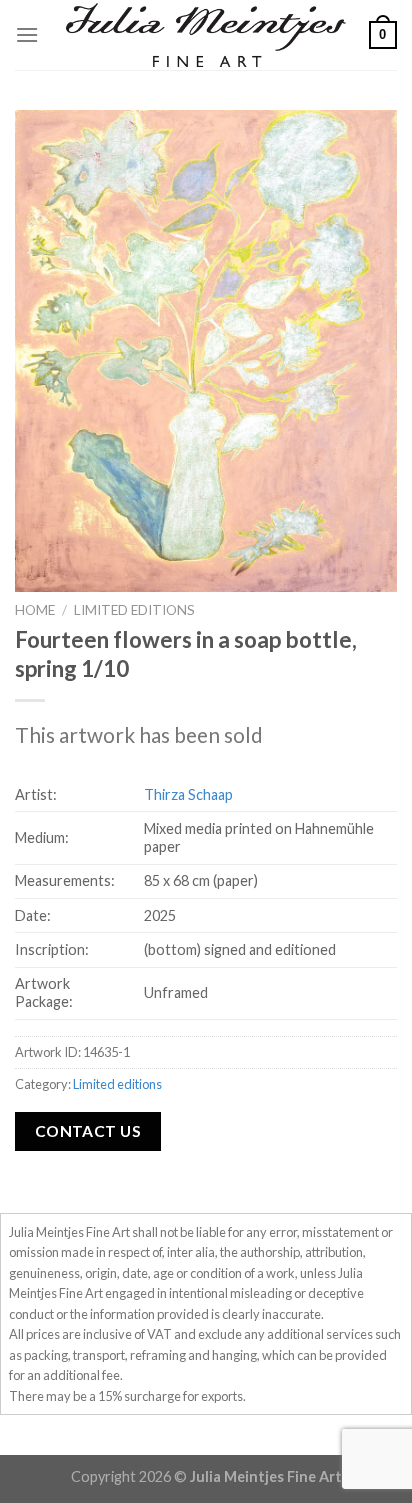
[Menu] (27, 34)
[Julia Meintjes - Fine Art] (206, 34)
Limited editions (134, 610)
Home (35, 610)
